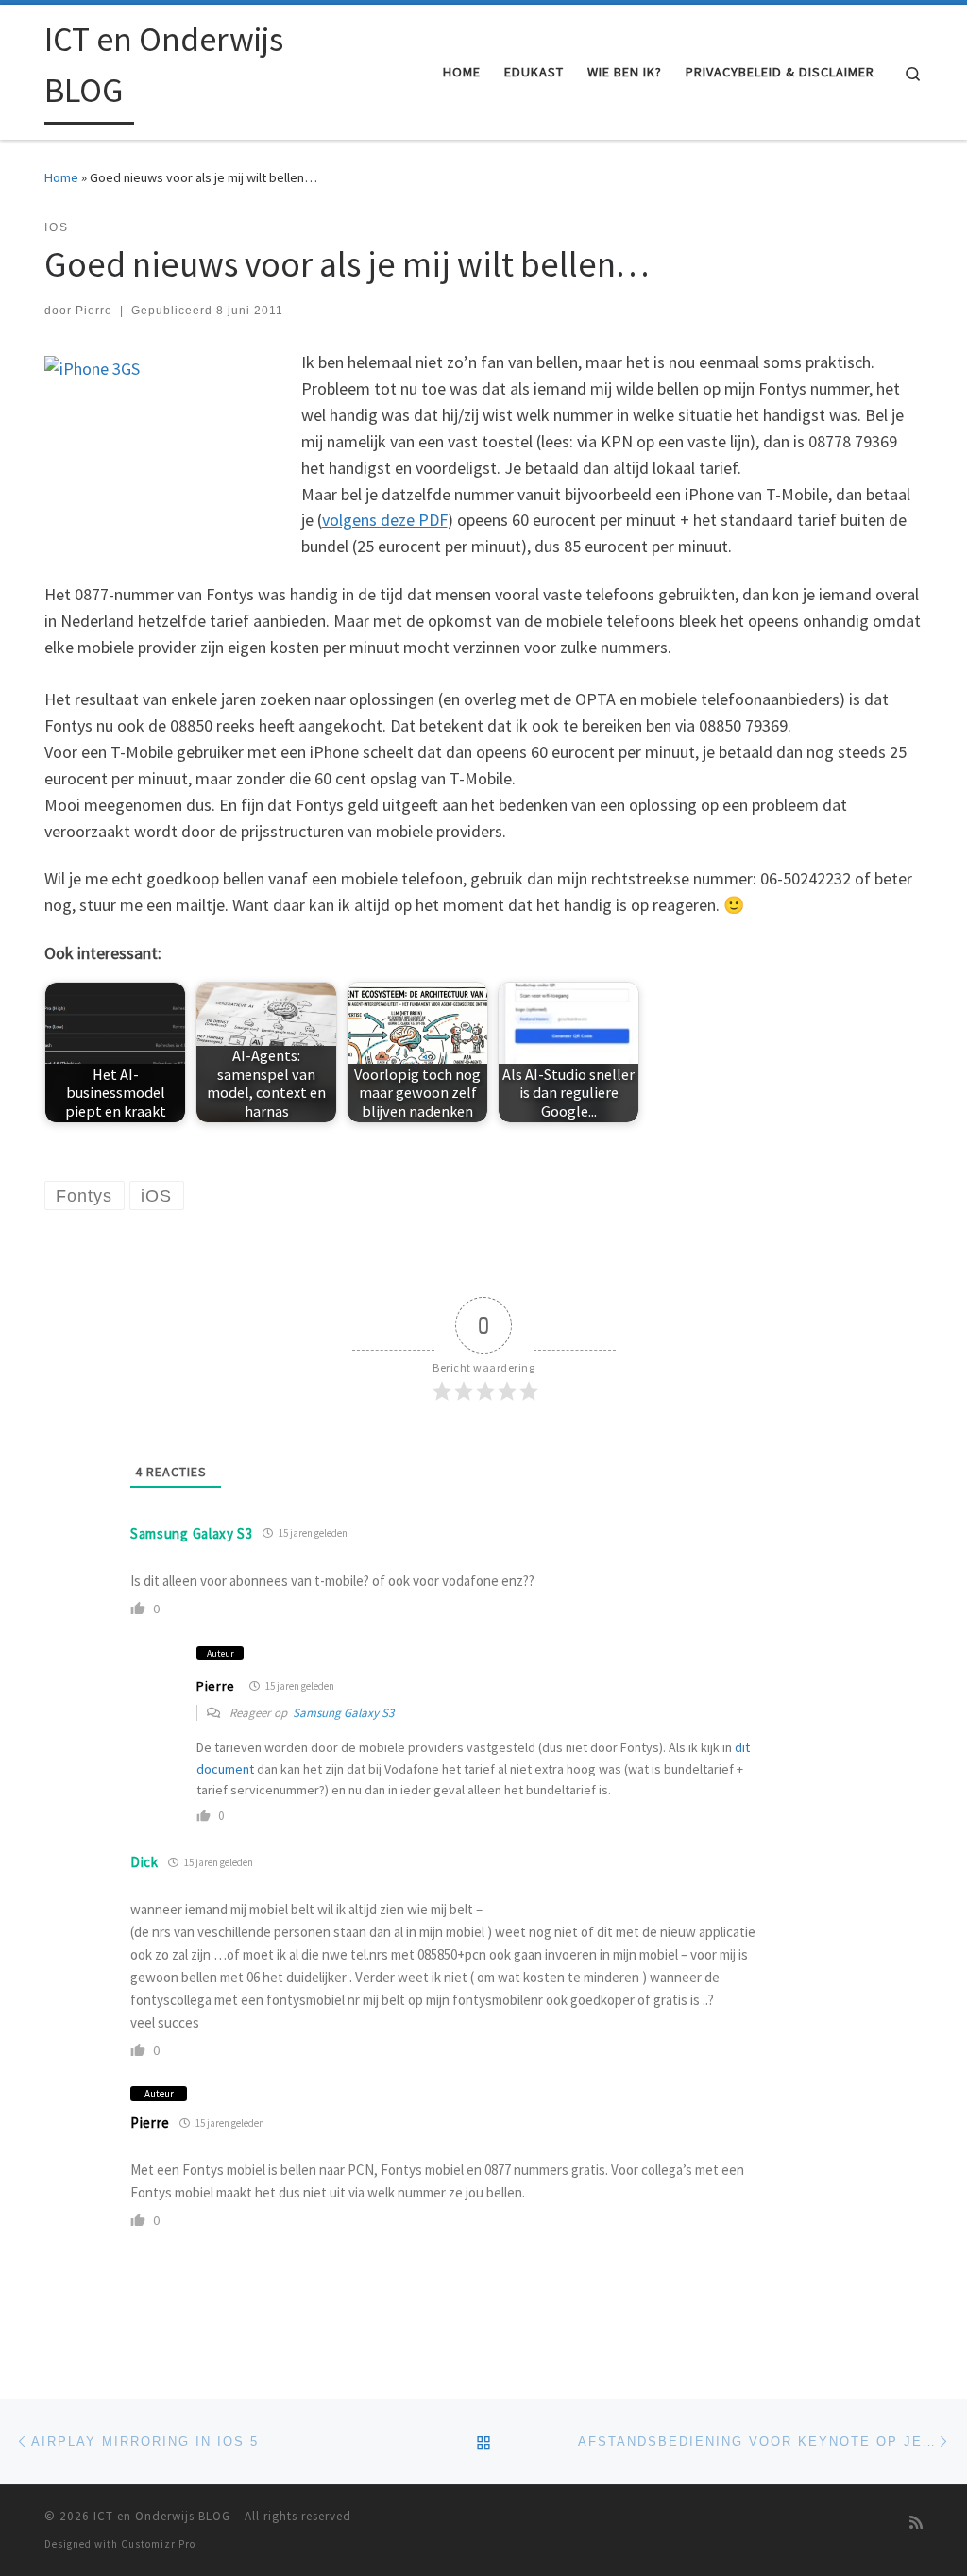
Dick (144, 1862)
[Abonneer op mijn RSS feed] (916, 2523)
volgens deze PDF (385, 520)
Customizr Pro (158, 2544)
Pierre (94, 311)
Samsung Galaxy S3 (192, 1533)
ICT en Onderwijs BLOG (162, 2516)
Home (61, 177)
